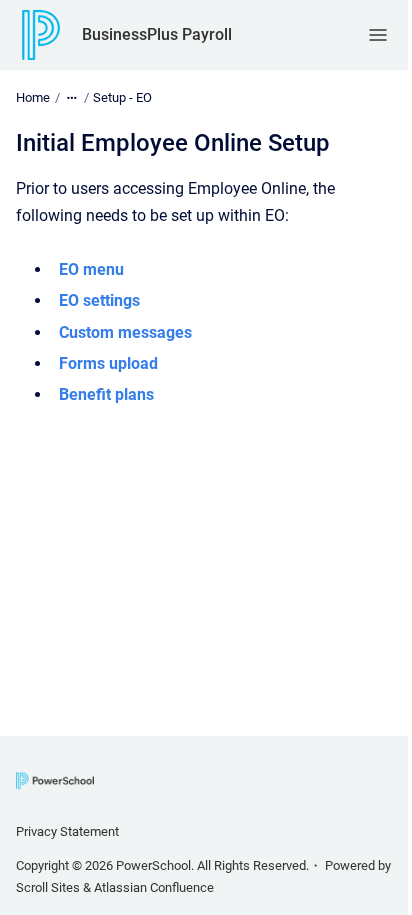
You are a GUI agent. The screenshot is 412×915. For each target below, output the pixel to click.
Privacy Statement (67, 831)
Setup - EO (122, 97)
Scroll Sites (48, 887)
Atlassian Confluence (154, 887)
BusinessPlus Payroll (157, 34)
